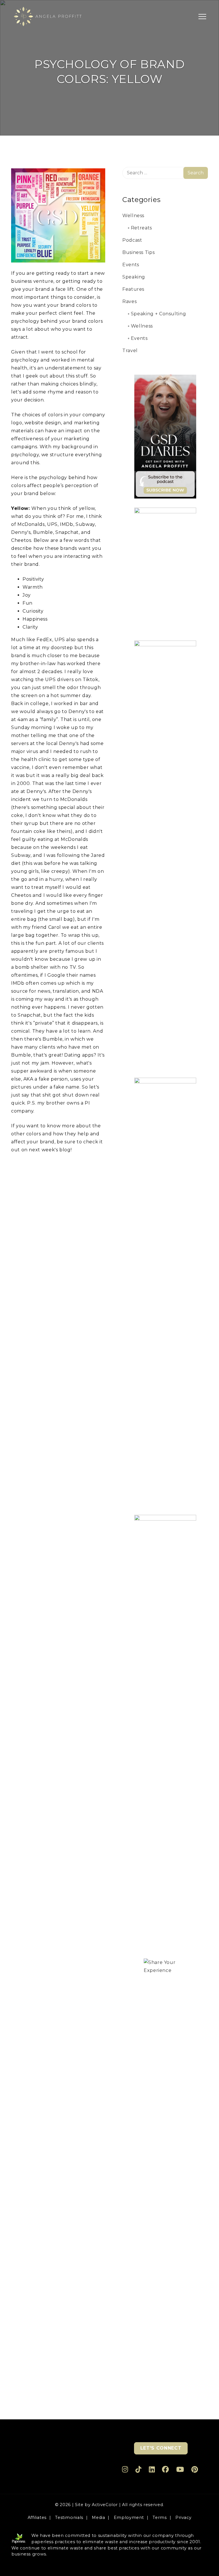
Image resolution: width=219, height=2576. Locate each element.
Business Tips (138, 252)
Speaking (134, 277)
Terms (160, 2518)
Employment (129, 2518)
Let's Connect (161, 2448)
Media (98, 2518)
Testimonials (69, 2518)
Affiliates (37, 2518)
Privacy (183, 2518)
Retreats (141, 228)
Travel (130, 351)
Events (131, 265)
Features (133, 289)
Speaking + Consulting (158, 314)
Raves (129, 301)
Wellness (133, 216)
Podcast (132, 240)
